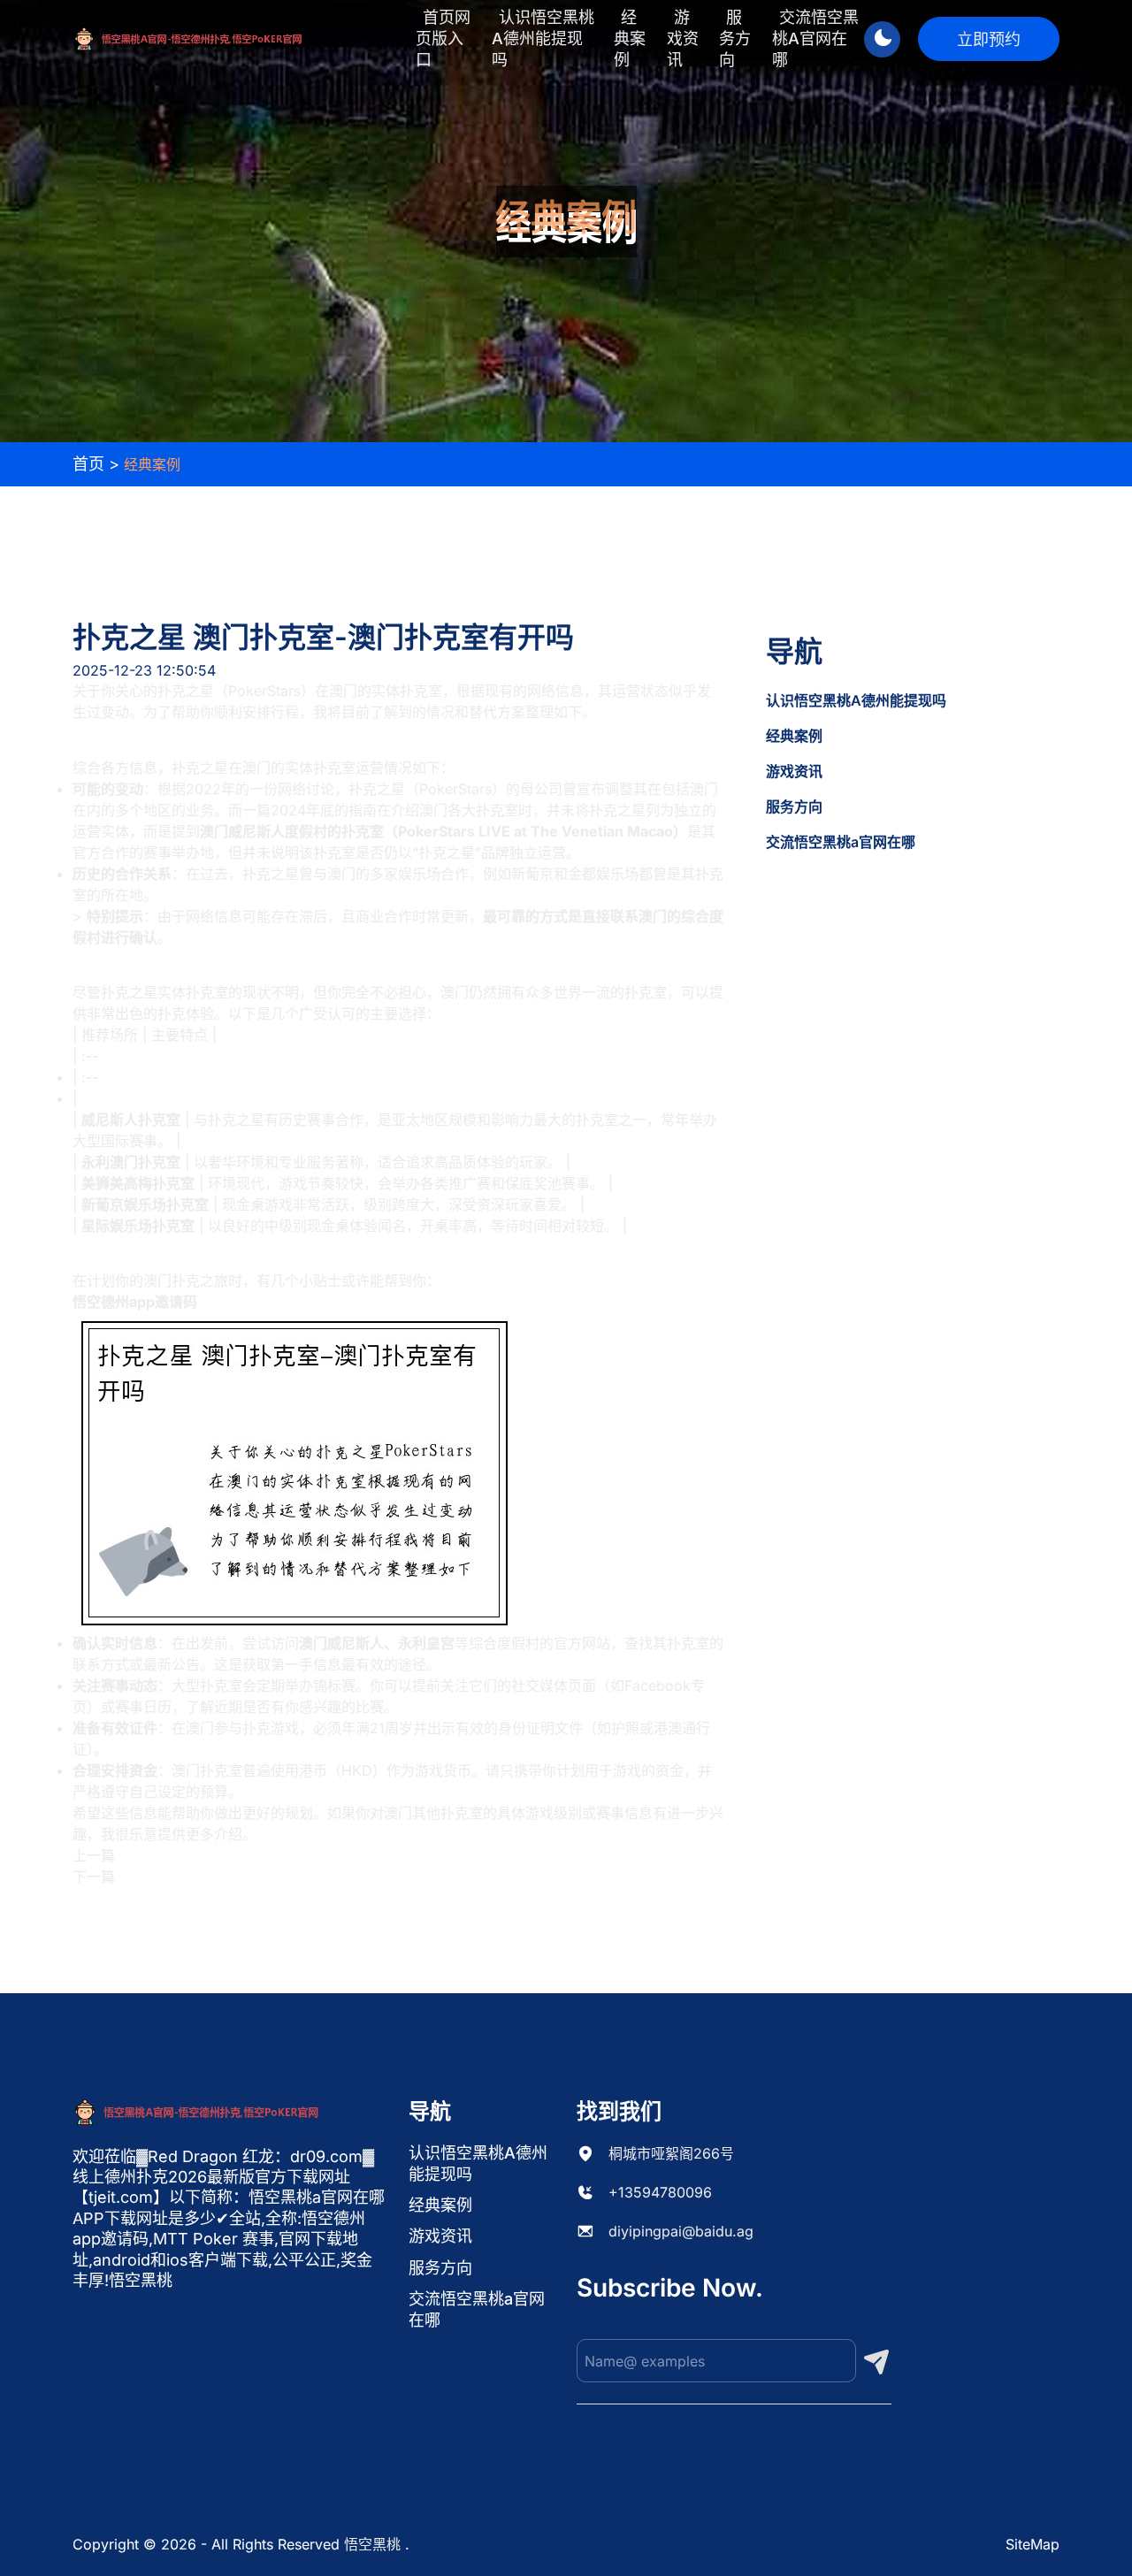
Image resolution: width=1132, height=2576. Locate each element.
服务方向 (735, 38)
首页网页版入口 (443, 38)
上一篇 (94, 1855)
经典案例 (630, 38)
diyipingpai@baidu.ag (681, 2231)
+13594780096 (660, 2192)
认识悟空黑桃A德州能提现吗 (543, 38)
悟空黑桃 (372, 2544)
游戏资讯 (683, 38)
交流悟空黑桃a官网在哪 (815, 38)
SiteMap (1033, 2544)
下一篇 (94, 1877)
